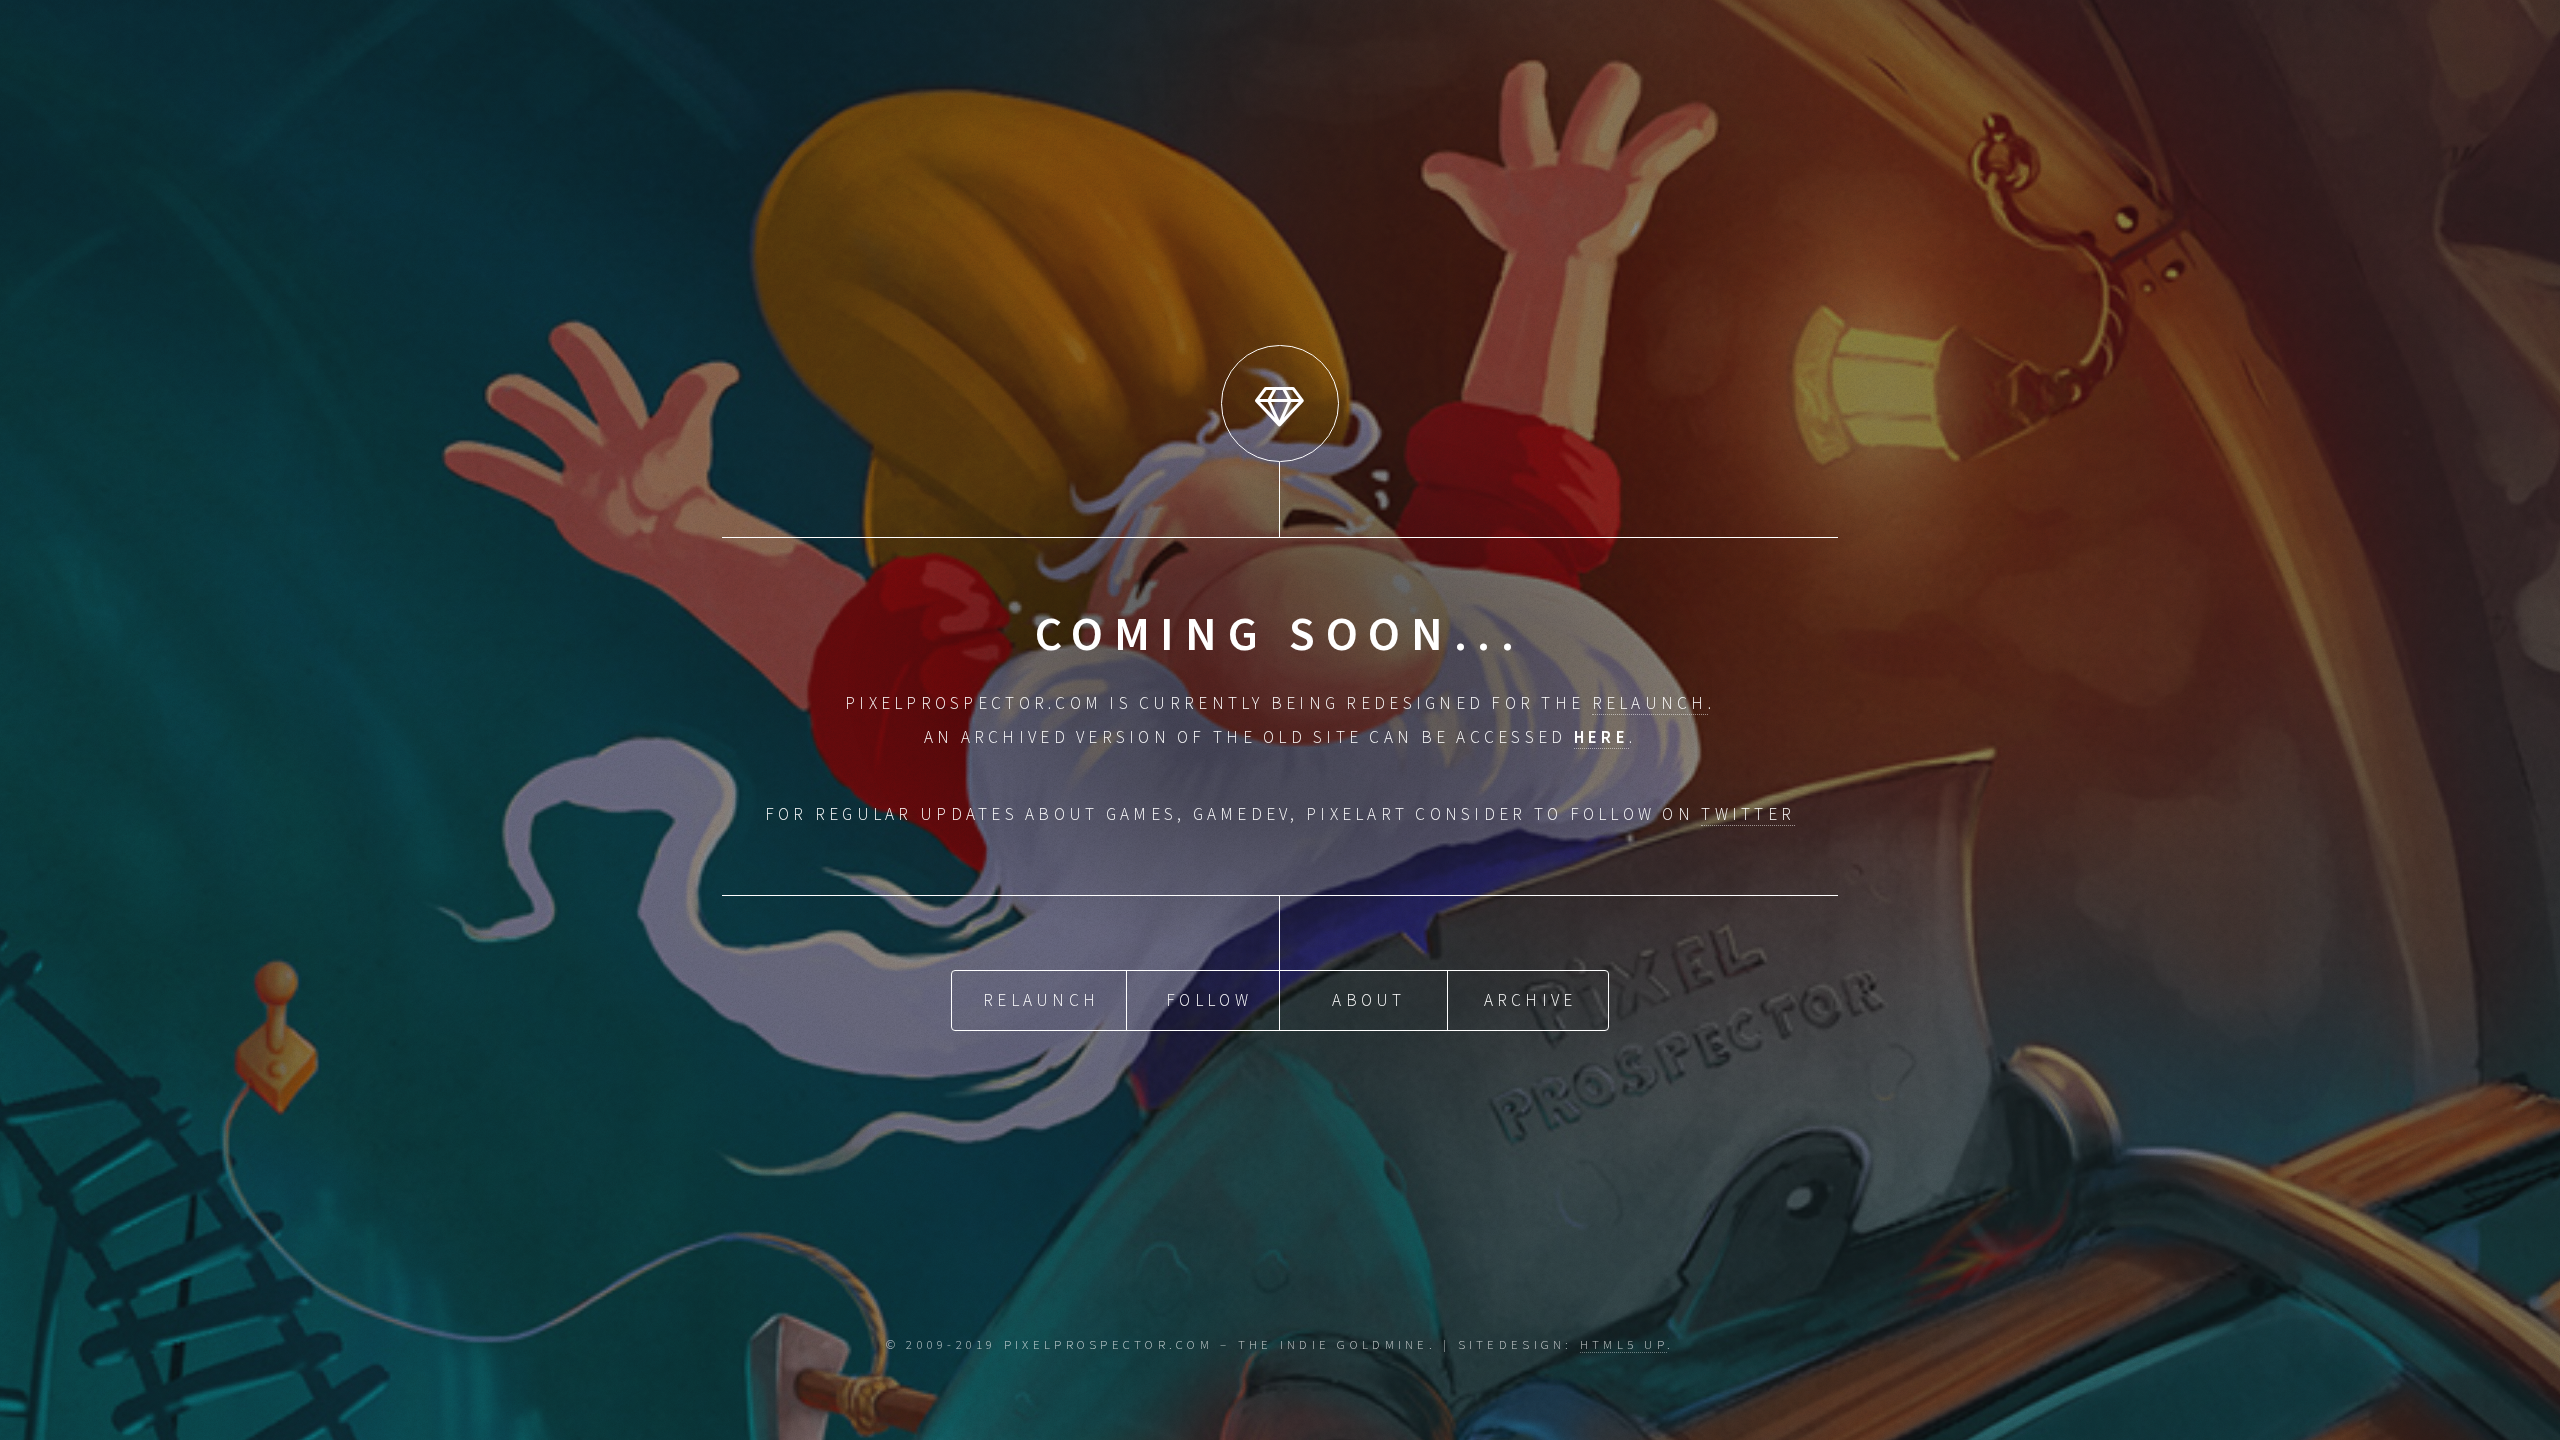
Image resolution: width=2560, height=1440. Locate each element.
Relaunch (1041, 1000)
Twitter (1748, 814)
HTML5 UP (1623, 1344)
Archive (1530, 1000)
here (1601, 737)
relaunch (1650, 703)
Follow (1209, 1000)
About (1368, 1000)
